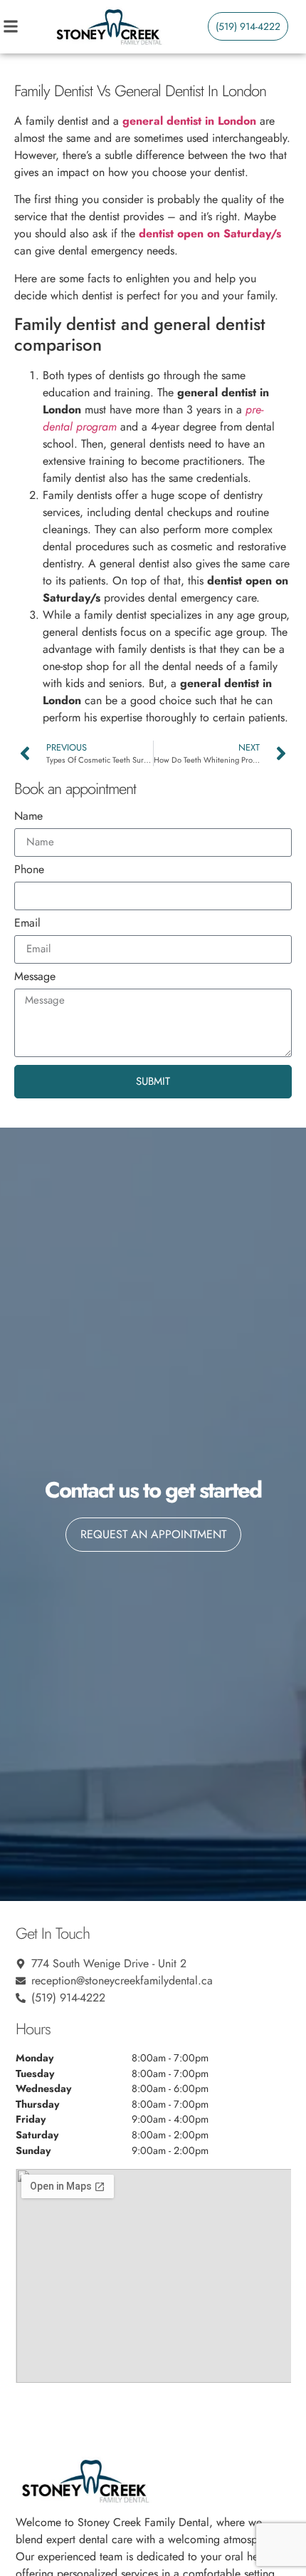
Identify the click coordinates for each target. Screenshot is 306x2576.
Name (28, 817)
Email (27, 924)
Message (35, 978)
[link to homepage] (108, 26)
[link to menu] (25, 26)
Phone (29, 871)
